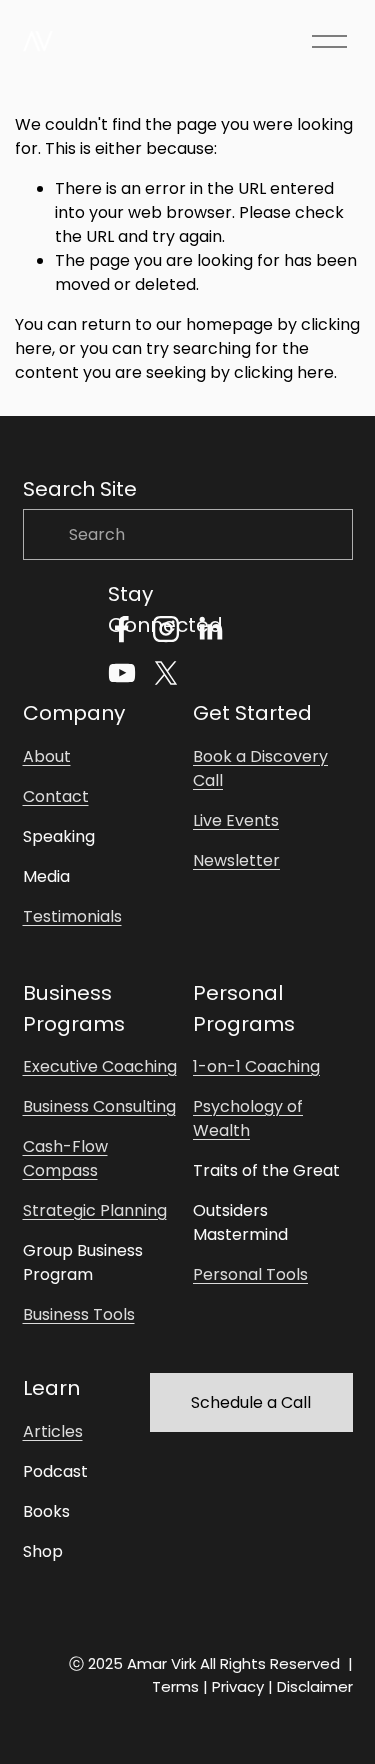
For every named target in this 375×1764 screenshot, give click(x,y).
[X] (166, 673)
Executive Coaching (100, 1066)
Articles (53, 1431)
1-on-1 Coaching (256, 1066)
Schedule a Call (251, 1402)
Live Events (236, 820)
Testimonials (72, 916)
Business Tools (79, 1314)
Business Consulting (99, 1106)
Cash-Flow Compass (65, 1158)
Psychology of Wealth (248, 1118)
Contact (56, 796)
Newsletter (236, 860)
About (47, 756)
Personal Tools (250, 1274)
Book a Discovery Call (260, 768)
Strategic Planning (95, 1210)
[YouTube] (122, 673)
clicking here (284, 372)
